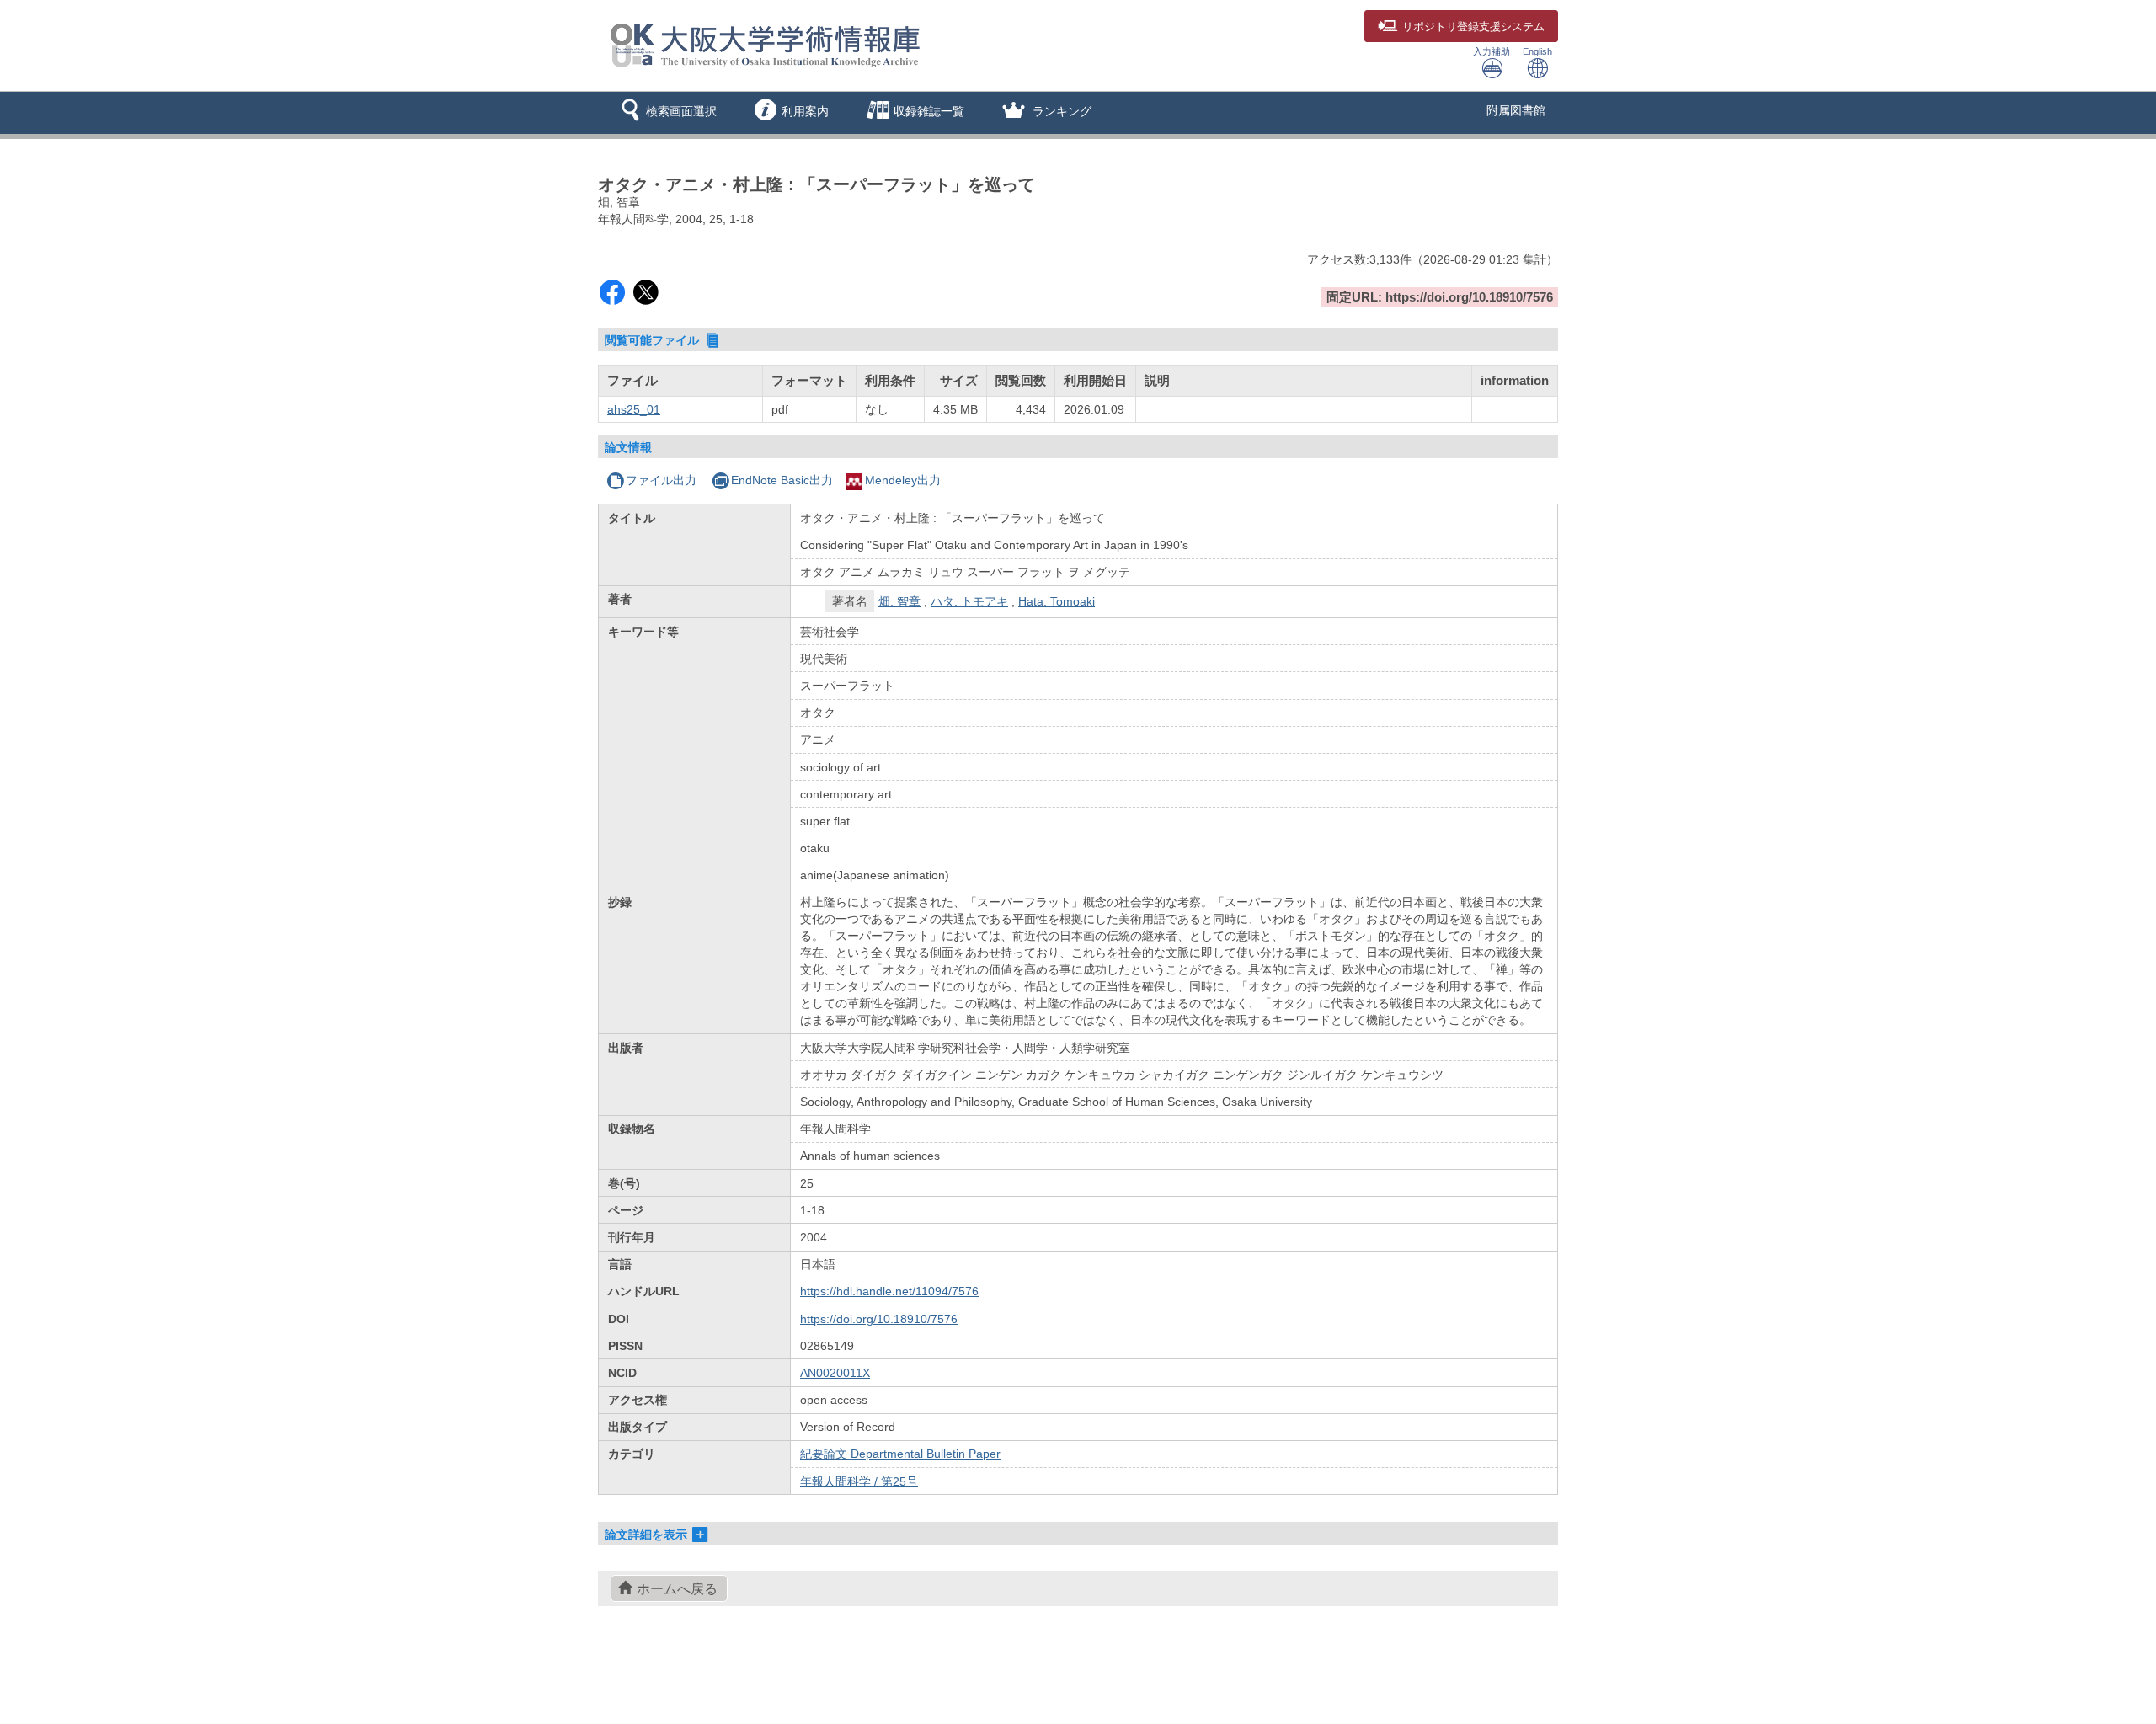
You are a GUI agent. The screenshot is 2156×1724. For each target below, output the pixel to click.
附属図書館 (1516, 110)
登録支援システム (1473, 27)
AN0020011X (835, 1373)
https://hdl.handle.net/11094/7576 (889, 1291)
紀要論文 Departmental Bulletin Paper (900, 1454)
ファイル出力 (661, 480)
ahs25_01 (634, 409)
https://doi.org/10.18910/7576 (879, 1319)
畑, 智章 (899, 601)
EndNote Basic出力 (782, 480)
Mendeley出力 (903, 480)
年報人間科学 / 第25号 (859, 1481)
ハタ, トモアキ (969, 601)
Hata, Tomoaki (1057, 601)
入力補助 (1492, 51)
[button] (666, 113)
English (1537, 51)
